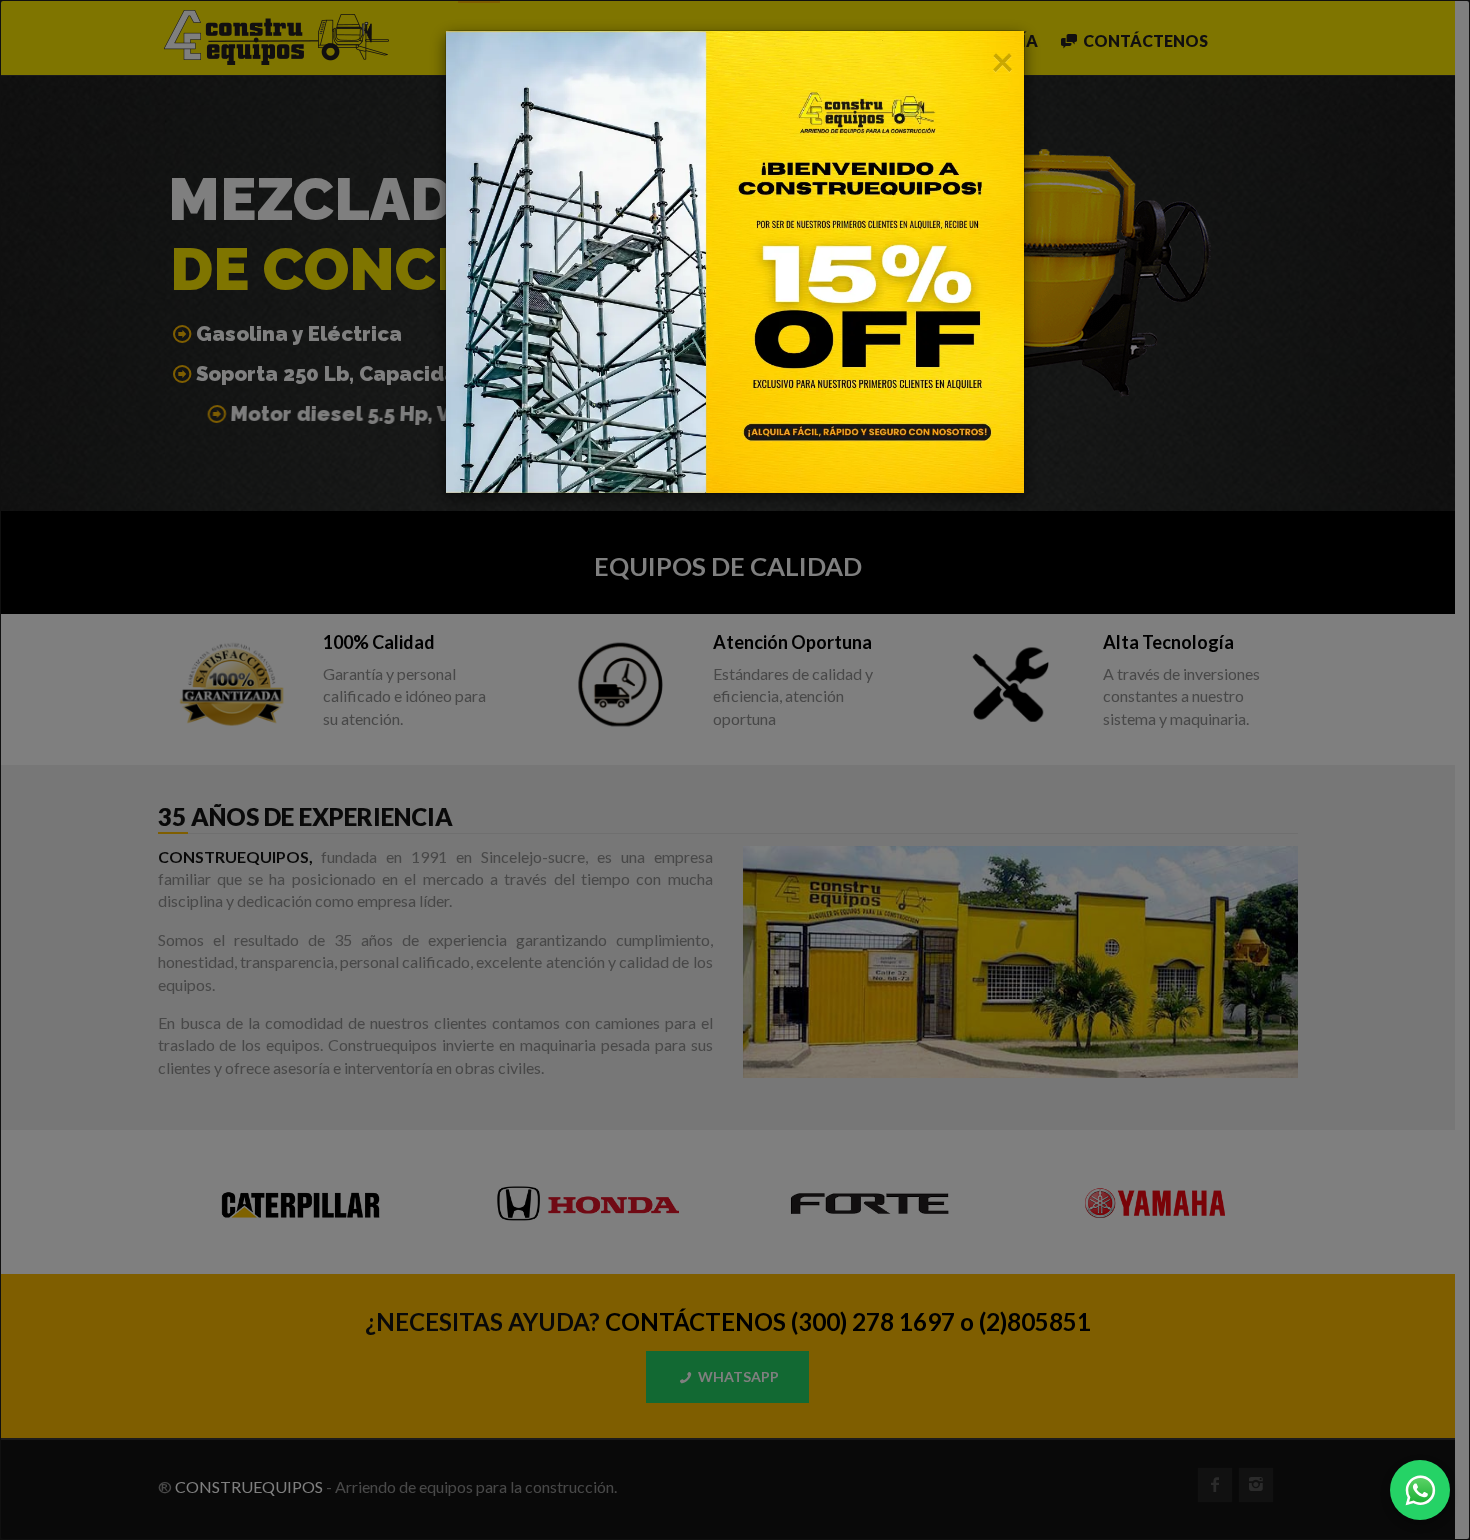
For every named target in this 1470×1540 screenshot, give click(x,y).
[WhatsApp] (1420, 1490)
